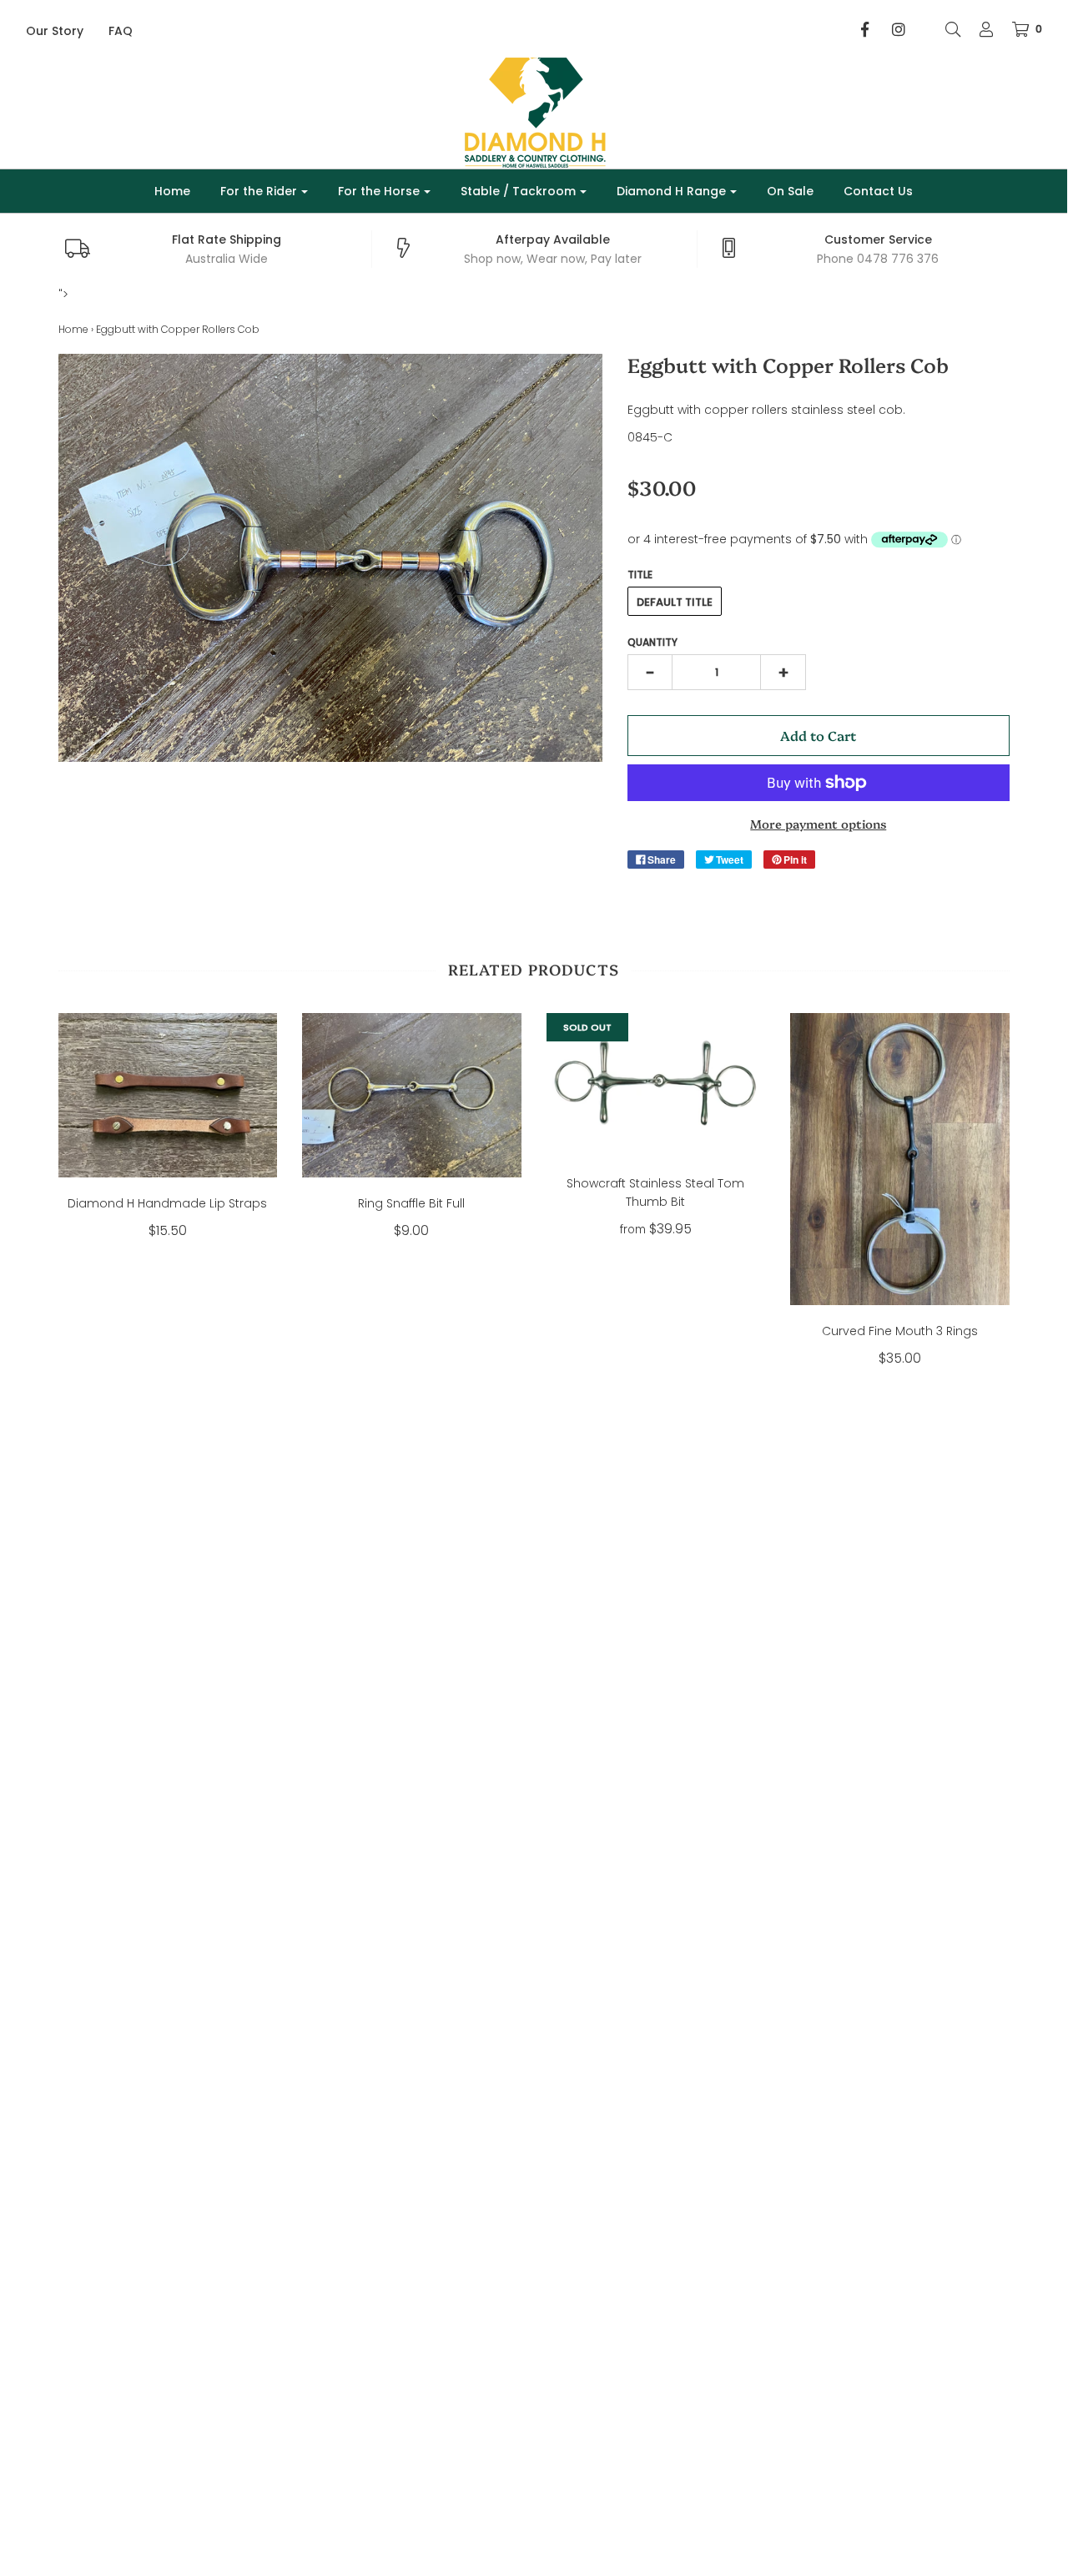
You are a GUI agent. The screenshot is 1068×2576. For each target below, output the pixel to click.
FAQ (121, 31)
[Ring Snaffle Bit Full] (412, 1095)
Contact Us (878, 191)
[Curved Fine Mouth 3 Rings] (900, 1159)
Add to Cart (818, 735)
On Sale (790, 191)
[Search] (945, 29)
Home (172, 191)
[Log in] (978, 29)
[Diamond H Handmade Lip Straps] (168, 1095)
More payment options (818, 824)
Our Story (55, 31)
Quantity (652, 642)
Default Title (675, 602)
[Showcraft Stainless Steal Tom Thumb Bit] (656, 1085)
